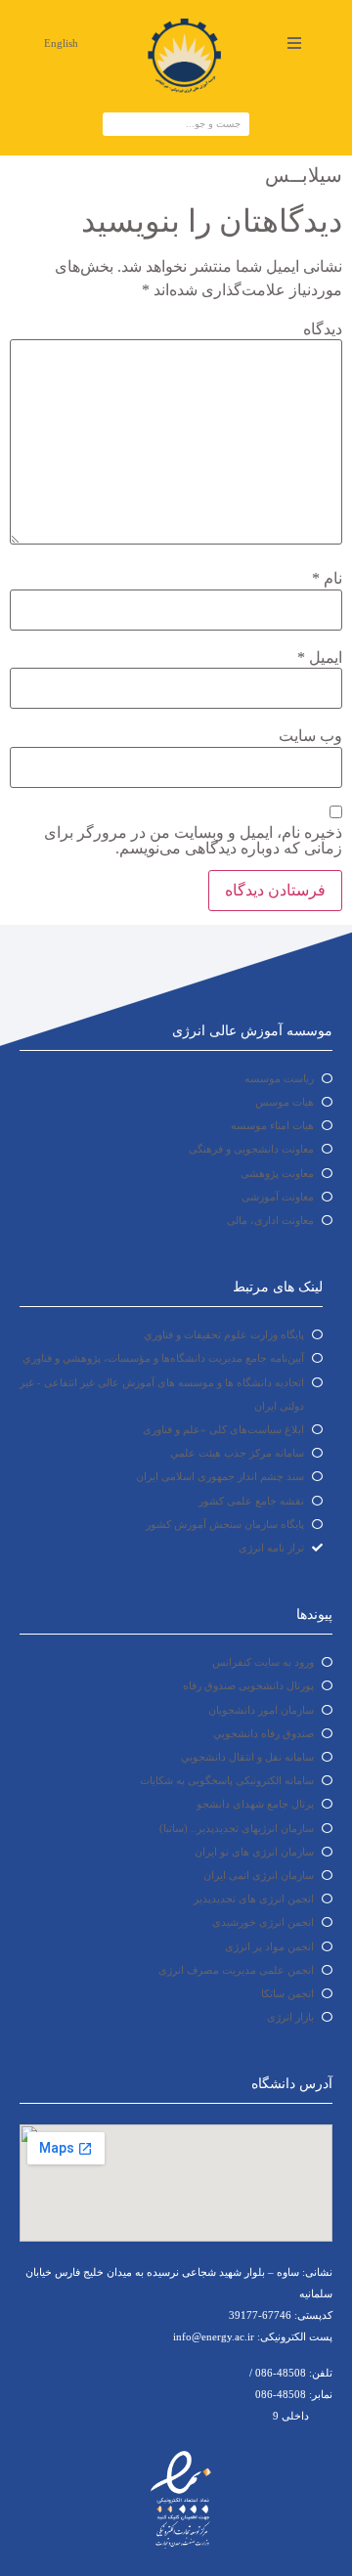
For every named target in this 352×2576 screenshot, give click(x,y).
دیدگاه (323, 329)
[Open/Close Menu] (294, 43)
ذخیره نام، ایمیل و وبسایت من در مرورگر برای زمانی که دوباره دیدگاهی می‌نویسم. (193, 841)
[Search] (115, 124)
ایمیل (320, 658)
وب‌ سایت (310, 736)
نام (327, 579)
